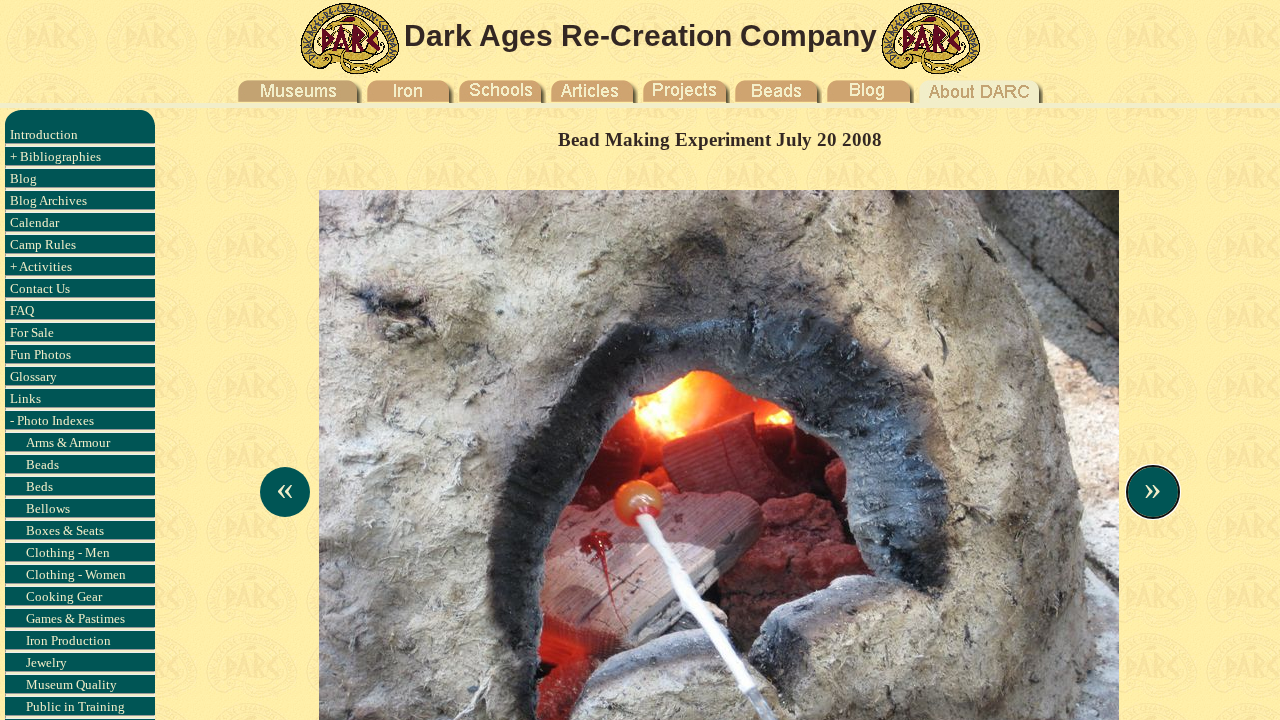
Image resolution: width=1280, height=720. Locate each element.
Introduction (44, 134)
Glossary (33, 376)
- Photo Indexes (52, 420)
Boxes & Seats (65, 530)
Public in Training (75, 706)
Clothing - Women (76, 574)
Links (25, 398)
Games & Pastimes (75, 618)
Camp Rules (43, 244)
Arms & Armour (68, 442)
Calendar (34, 222)
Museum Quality (71, 684)
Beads (42, 464)
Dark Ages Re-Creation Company (640, 35)
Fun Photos (40, 354)
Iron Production (68, 640)
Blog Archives (48, 200)
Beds (39, 486)
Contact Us (40, 288)
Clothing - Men (68, 552)
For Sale (32, 332)
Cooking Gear (64, 596)
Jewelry (46, 662)
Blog (23, 178)
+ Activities (41, 266)
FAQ (22, 310)
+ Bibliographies (55, 156)
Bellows (48, 508)
